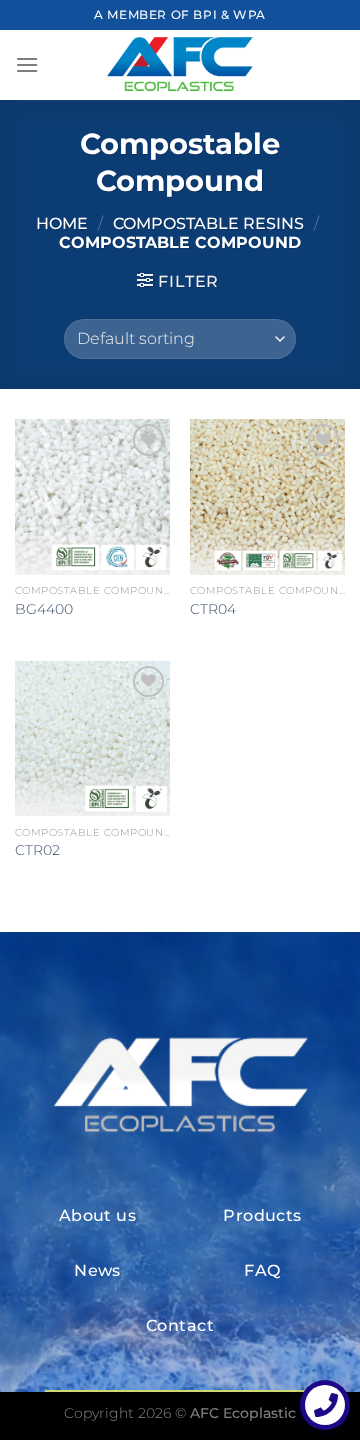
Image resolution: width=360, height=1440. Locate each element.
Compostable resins (208, 223)
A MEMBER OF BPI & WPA (180, 14)
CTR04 (213, 609)
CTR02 (37, 850)
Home (62, 223)
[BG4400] (92, 496)
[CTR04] (267, 496)
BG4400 (44, 609)
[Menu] (27, 64)
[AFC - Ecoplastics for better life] (180, 65)
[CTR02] (92, 738)
